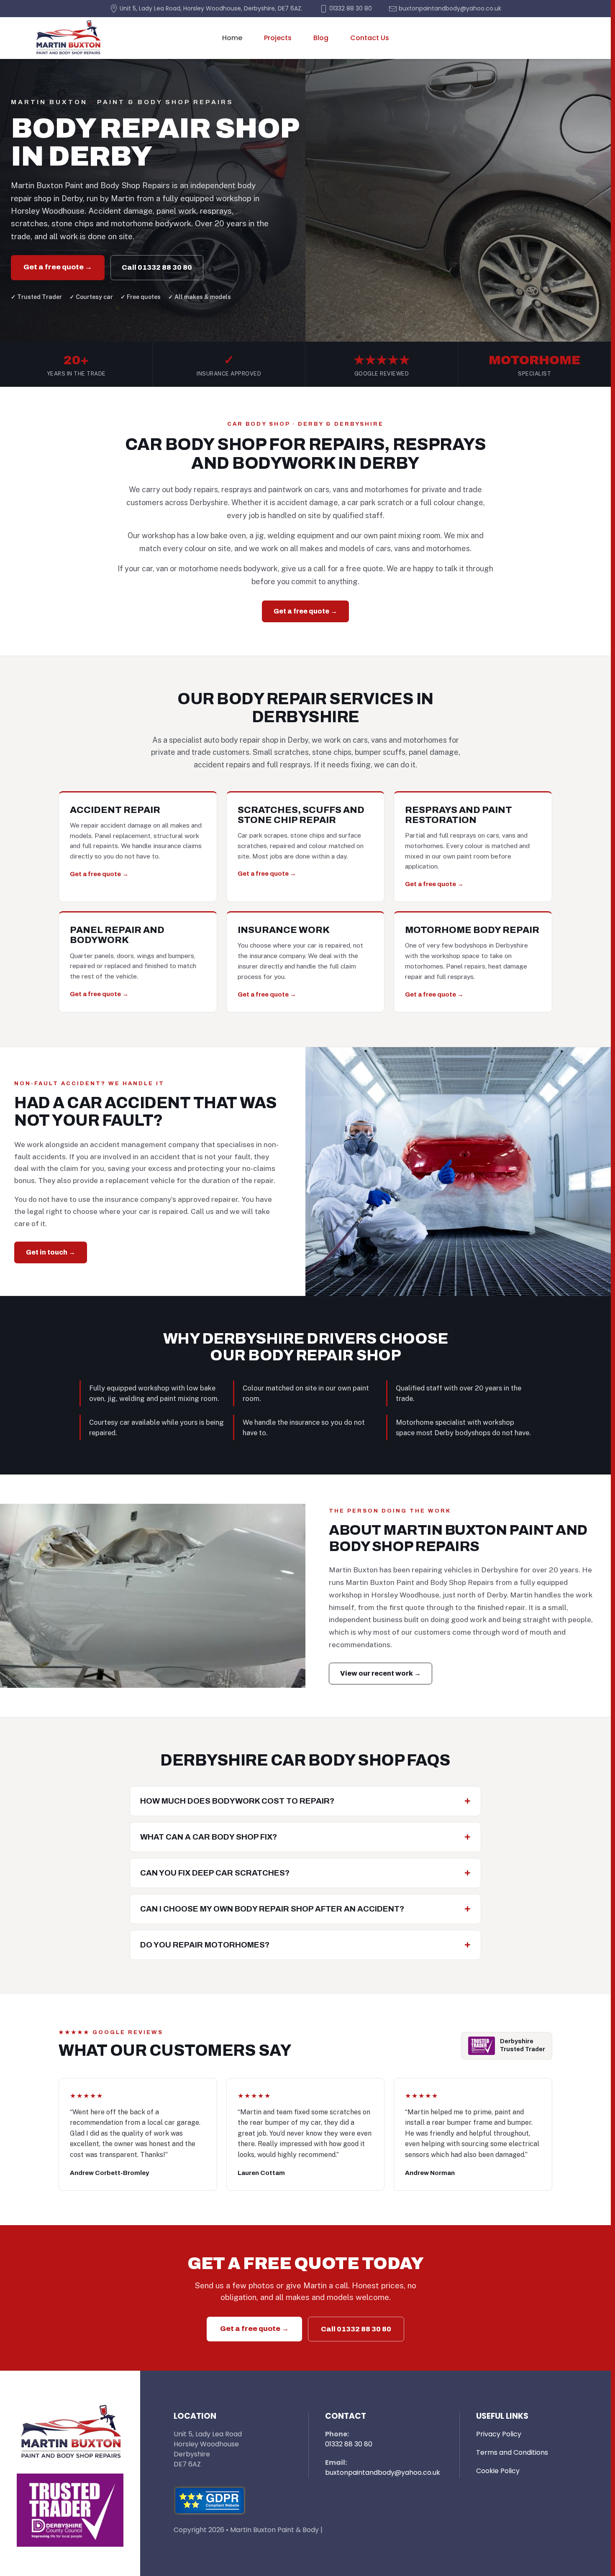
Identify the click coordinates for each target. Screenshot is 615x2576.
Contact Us (370, 38)
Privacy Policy (499, 2434)
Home (232, 38)
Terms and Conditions (512, 2452)
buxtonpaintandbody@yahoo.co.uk (383, 2472)
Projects (278, 38)
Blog (321, 38)
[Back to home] (68, 38)
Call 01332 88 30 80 (157, 267)
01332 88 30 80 (349, 2444)
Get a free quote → (58, 267)
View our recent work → (381, 1673)
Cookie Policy (498, 2471)
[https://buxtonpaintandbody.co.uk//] (70, 2432)
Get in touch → (51, 1252)
